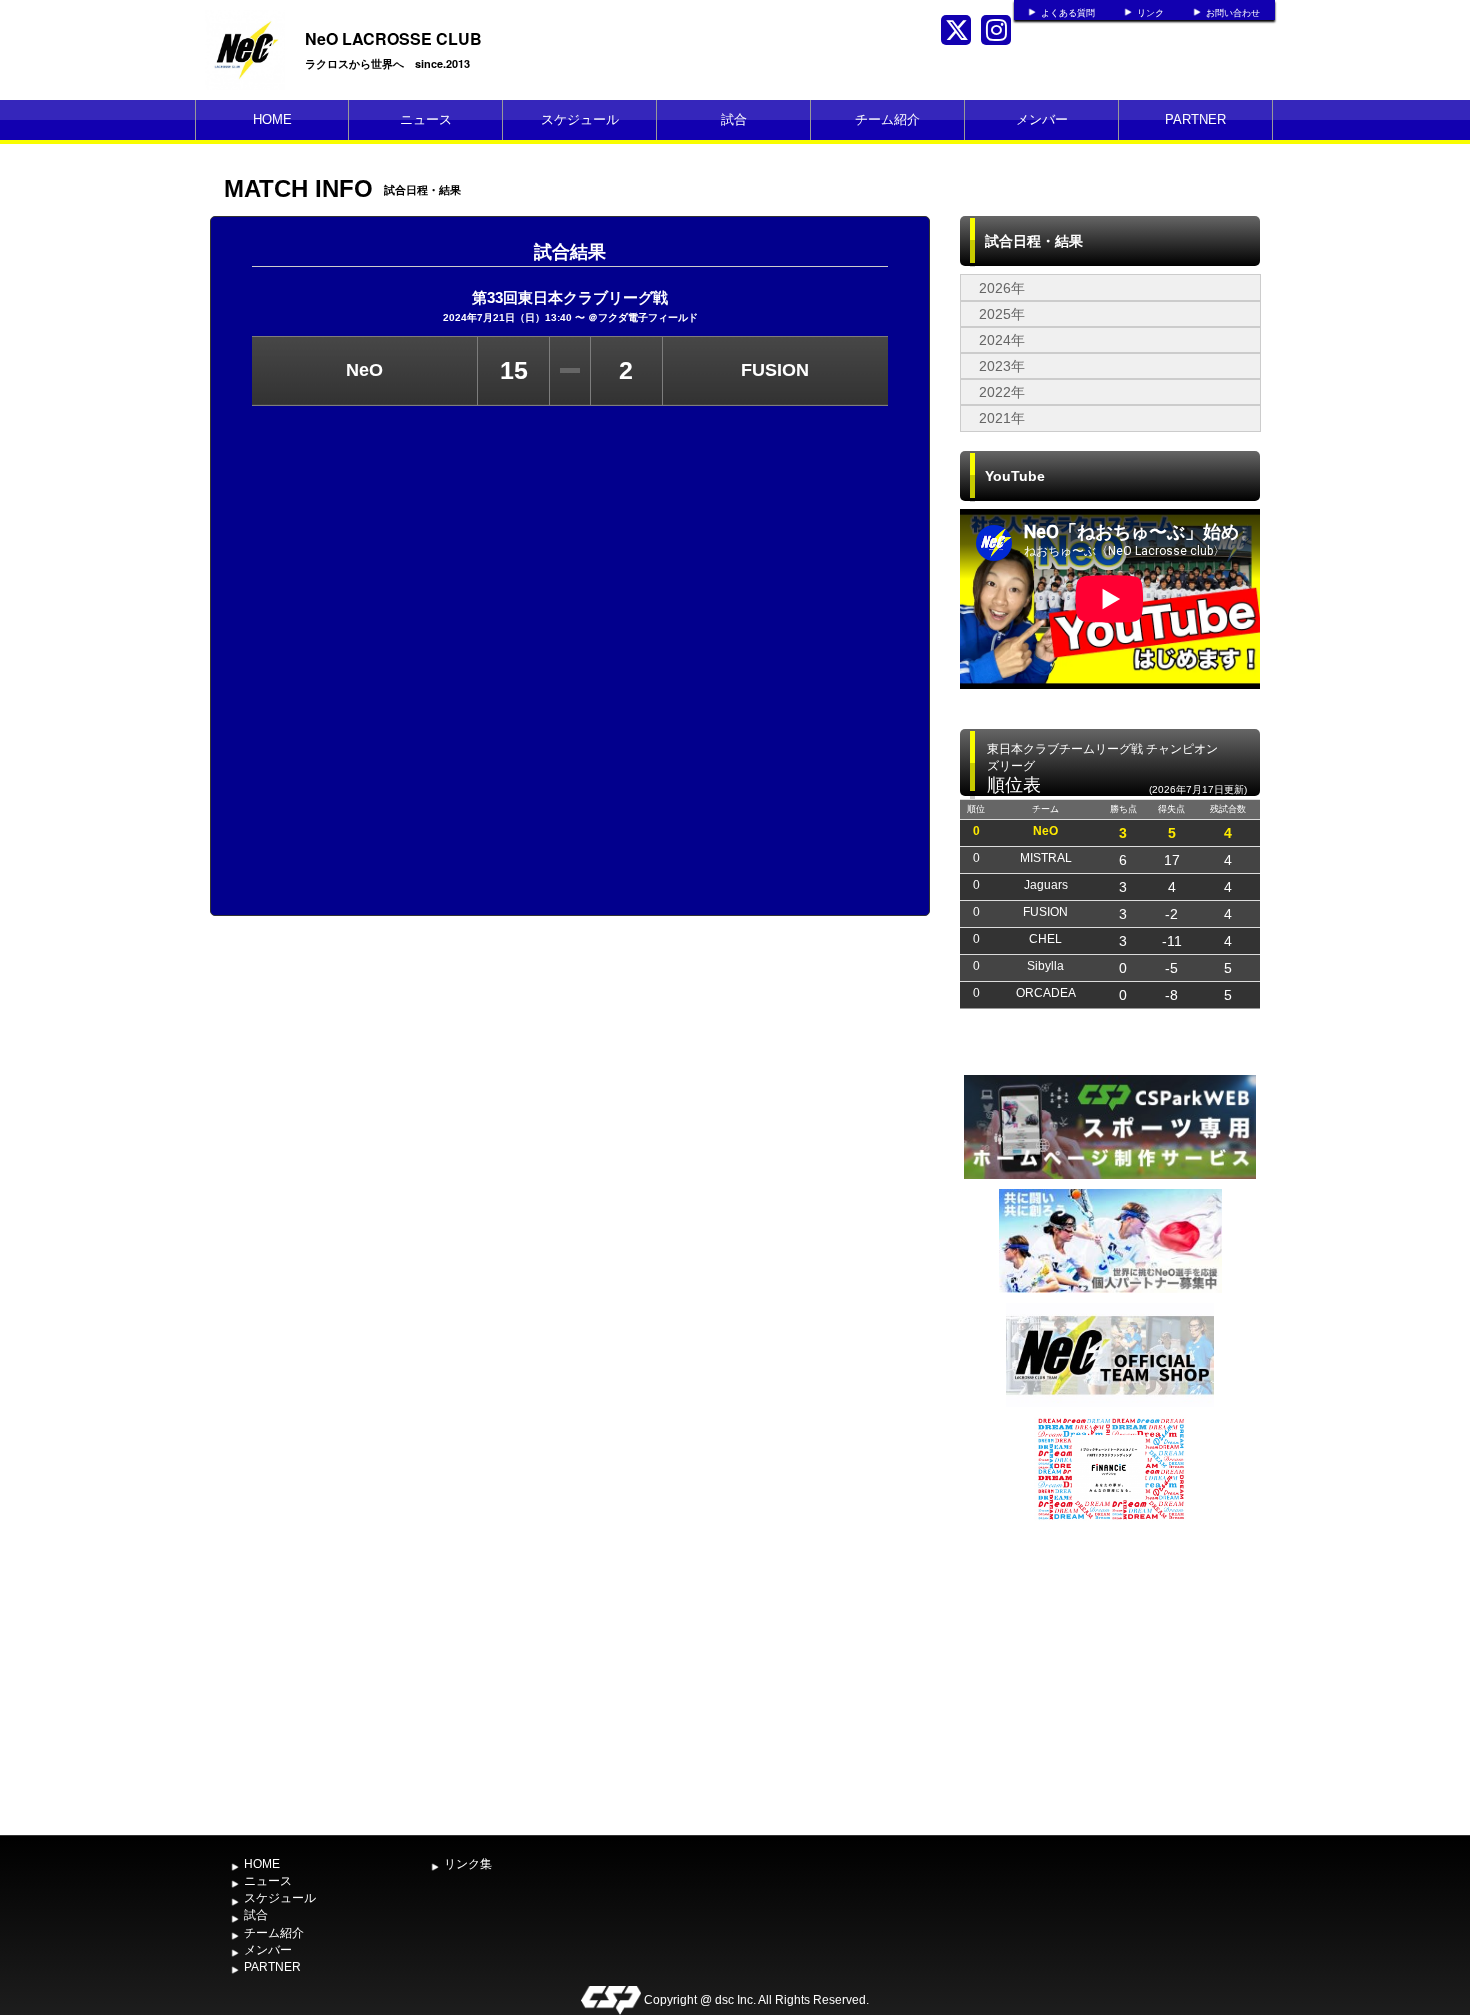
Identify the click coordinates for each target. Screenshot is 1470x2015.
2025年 (1002, 314)
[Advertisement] (1110, 1676)
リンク (1150, 13)
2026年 (1002, 288)
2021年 (1002, 418)
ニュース (426, 119)
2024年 (1002, 340)
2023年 (1002, 366)
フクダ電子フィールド (648, 317)
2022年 (1002, 392)
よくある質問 (1068, 13)
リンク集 (468, 1864)
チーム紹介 (887, 119)
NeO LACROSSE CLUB (393, 38)
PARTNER (1195, 119)
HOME (272, 119)
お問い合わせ (1233, 13)
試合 (734, 119)
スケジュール (580, 119)
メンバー (1042, 119)
